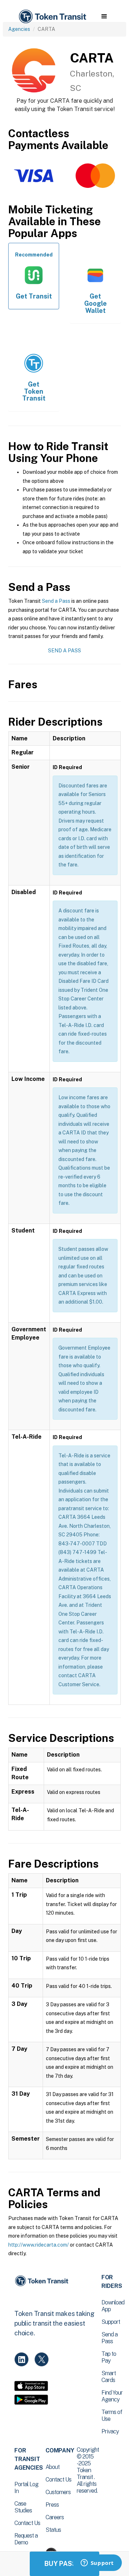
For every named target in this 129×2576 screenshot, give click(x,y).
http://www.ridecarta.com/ (39, 2245)
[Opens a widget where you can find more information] (97, 2563)
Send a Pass (56, 601)
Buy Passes (64, 2564)
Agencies (19, 29)
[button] (104, 17)
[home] (52, 17)
